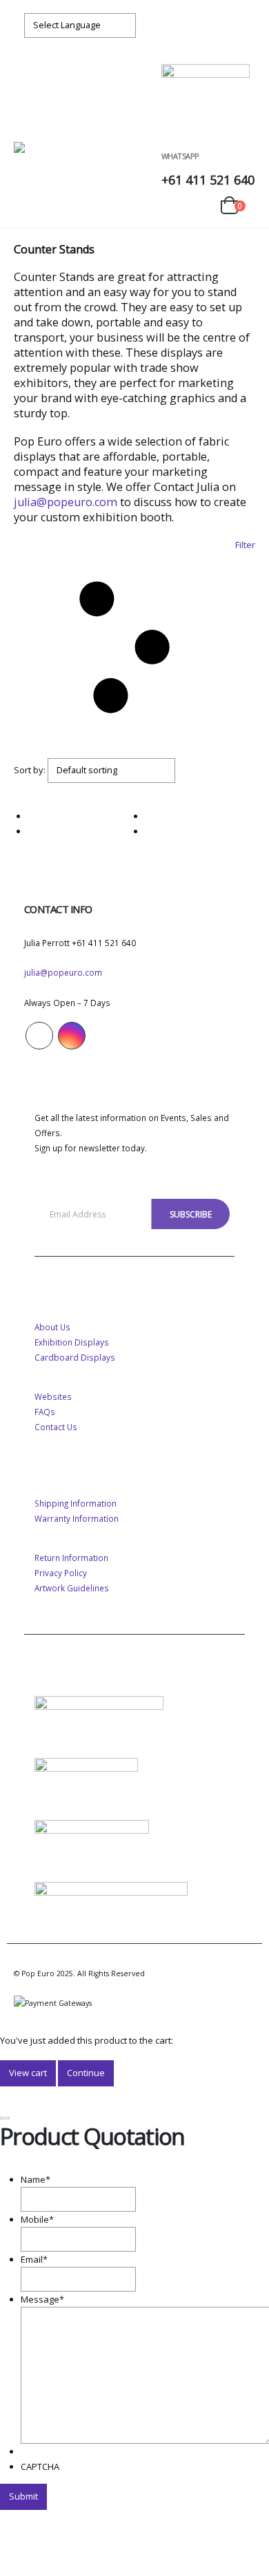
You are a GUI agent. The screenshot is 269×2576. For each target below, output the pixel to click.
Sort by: (30, 770)
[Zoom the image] (99, 1704)
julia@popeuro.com (66, 502)
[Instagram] (241, 25)
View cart (28, 2073)
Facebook (39, 1036)
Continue (86, 2073)
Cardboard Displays (75, 1357)
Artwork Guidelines (72, 1588)
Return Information (71, 1558)
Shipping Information (76, 1503)
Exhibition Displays (72, 1342)
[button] (26, 125)
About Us (52, 1327)
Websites (53, 1396)
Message (42, 2299)
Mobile (37, 2219)
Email (34, 2259)
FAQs (45, 1412)
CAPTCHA (40, 2467)
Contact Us (56, 1427)
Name (36, 2179)
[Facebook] (217, 25)
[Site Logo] (57, 156)
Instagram (72, 1036)
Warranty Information (77, 1518)
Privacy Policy (61, 1573)
